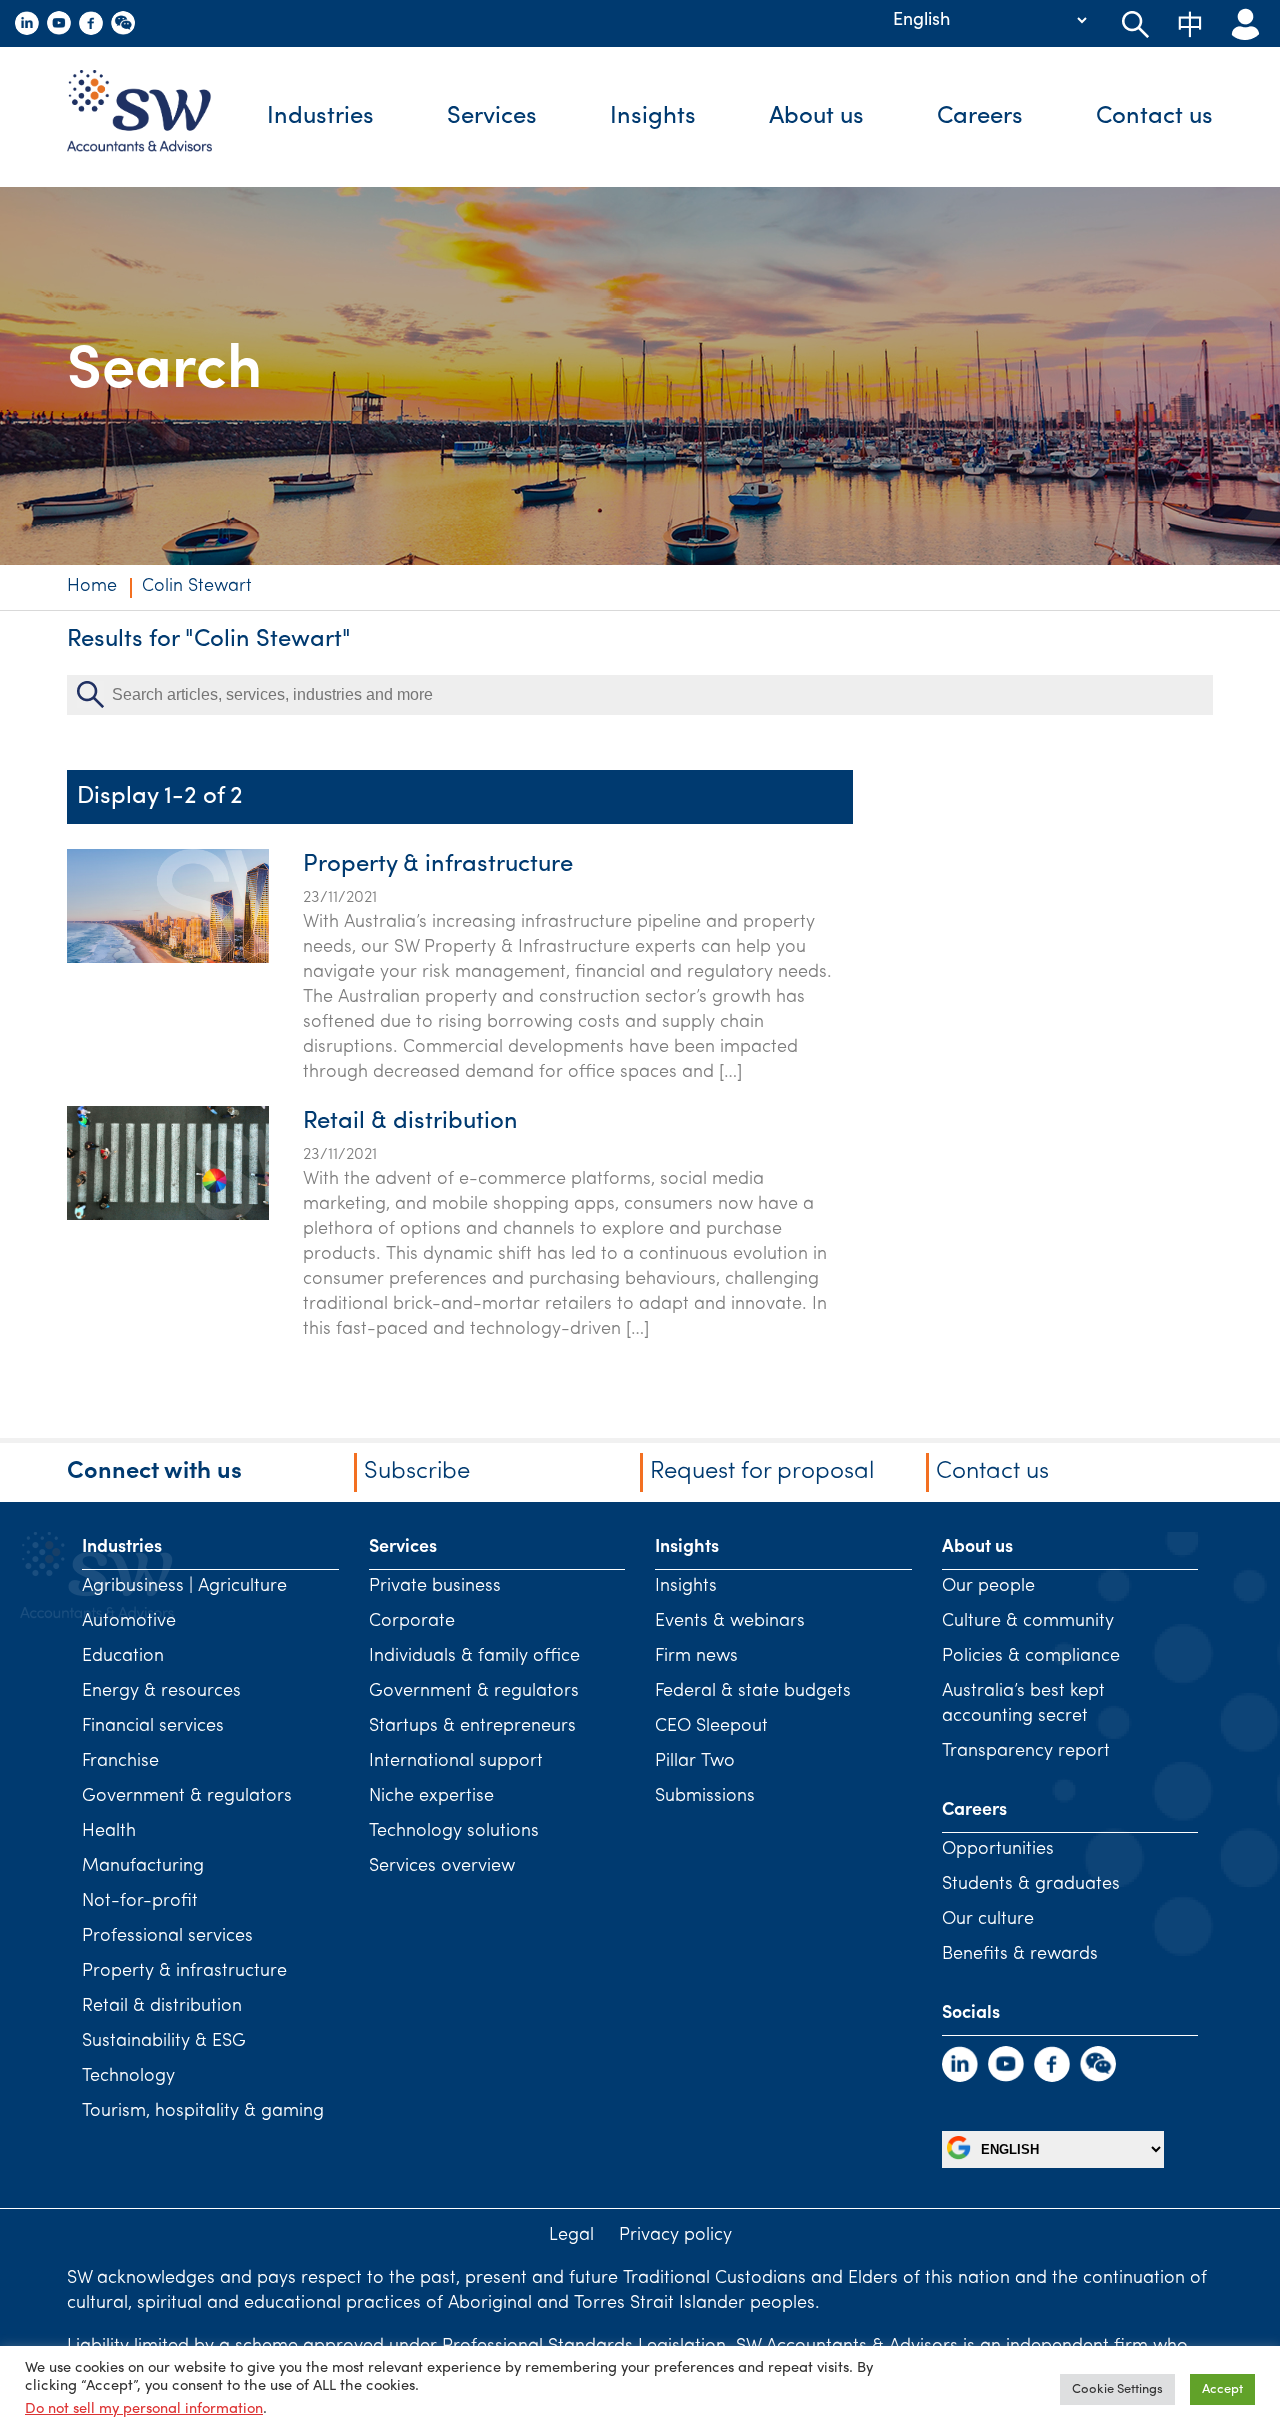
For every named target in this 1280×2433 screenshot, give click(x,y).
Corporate (412, 1622)
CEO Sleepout (711, 1727)
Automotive (129, 1622)
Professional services (167, 1937)
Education (123, 1657)
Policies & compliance (1031, 1657)
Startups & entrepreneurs (472, 1727)
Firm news (696, 1657)
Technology (128, 2077)
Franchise (120, 1762)
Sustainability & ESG (164, 2042)
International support (456, 1762)
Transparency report (1026, 1752)
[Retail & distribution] (168, 1216)
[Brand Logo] (154, 117)
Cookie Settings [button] (1117, 2389)
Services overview (442, 1867)
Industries (320, 117)
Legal (571, 2236)
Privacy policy (675, 2236)
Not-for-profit (140, 1902)
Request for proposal (762, 1472)
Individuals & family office (474, 1657)
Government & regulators (187, 1797)
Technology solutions (454, 1832)
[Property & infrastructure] (168, 959)
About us (816, 117)
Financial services (153, 1727)
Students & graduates (1031, 1885)
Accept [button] (1222, 2389)
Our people (988, 1587)
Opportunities (998, 1850)
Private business (435, 1587)
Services (492, 117)
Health (109, 1832)
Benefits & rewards (1020, 1955)
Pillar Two (695, 1762)
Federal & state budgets (753, 1692)
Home (92, 587)
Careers (980, 117)
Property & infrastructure (438, 865)
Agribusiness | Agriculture (184, 1587)
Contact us (1154, 117)
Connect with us (154, 1472)
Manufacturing (143, 1867)
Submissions (705, 1797)
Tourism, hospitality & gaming (203, 2112)
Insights (653, 117)
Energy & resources (161, 1692)
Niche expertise (431, 1797)
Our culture (988, 1920)
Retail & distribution (410, 1122)
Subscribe (417, 1472)
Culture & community (1028, 1622)
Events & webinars (730, 1622)
